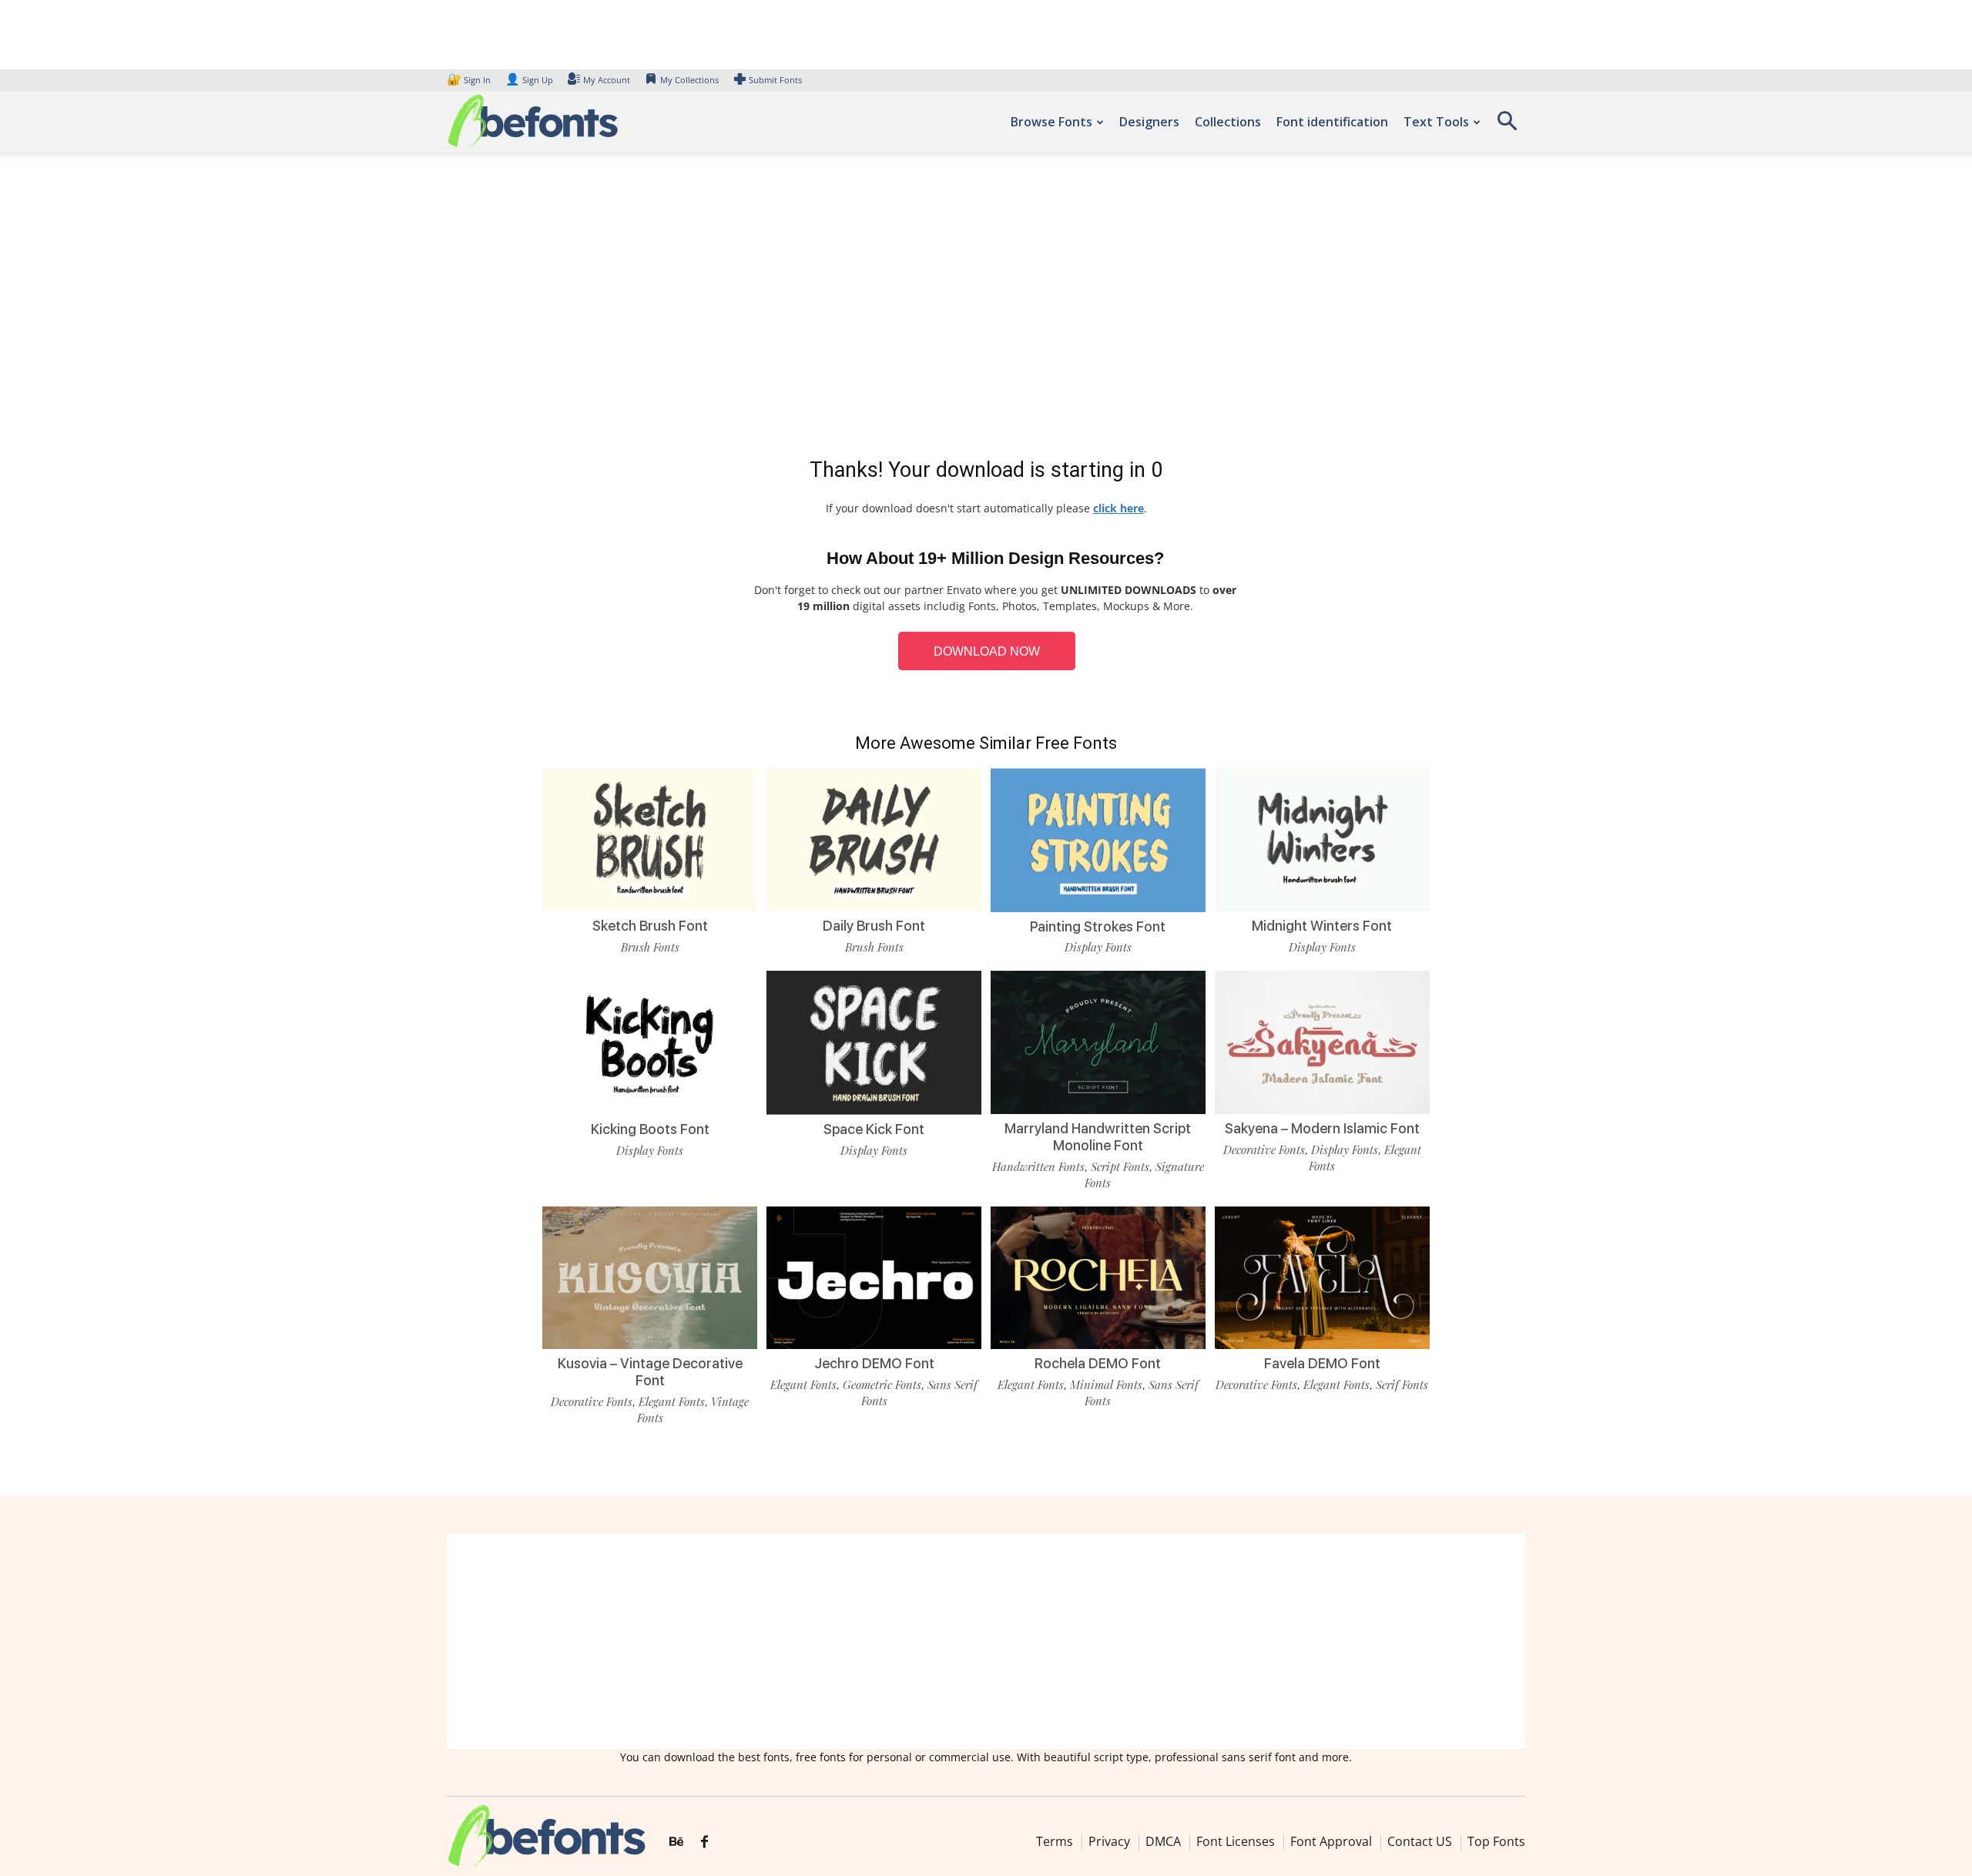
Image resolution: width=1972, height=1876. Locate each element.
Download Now (987, 651)
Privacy (1109, 1841)
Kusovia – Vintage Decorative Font (650, 1372)
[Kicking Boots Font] (650, 1041)
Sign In (470, 80)
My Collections (689, 80)
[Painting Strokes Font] (1098, 839)
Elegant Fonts (672, 1401)
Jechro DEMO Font (874, 1363)
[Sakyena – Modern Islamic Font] (1322, 1041)
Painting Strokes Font (1098, 926)
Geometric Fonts (882, 1384)
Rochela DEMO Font (1098, 1363)
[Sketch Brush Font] (650, 839)
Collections (1228, 122)
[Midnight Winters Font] (1322, 839)
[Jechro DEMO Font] (874, 1276)
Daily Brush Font (874, 926)
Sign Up (529, 80)
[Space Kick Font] (874, 1041)
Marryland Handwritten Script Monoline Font (1098, 1137)
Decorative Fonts (1264, 1149)
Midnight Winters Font (1322, 926)
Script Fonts (1120, 1166)
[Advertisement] (986, 308)
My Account (607, 80)
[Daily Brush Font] (874, 839)
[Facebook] (704, 1842)
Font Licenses (1236, 1841)
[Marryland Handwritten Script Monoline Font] (1098, 1041)
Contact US (1420, 1841)
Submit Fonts (775, 80)
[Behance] (676, 1842)
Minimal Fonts (1106, 1384)
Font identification (1332, 122)
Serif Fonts (1402, 1384)
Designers (1149, 122)
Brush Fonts (650, 947)
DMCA (1163, 1841)
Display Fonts (1098, 947)
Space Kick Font (874, 1129)
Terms (1055, 1841)
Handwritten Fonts (1038, 1166)
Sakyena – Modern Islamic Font (1322, 1128)
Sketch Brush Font (650, 926)
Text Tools (1436, 122)
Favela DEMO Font (1322, 1363)
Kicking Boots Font (650, 1129)
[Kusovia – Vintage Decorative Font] (650, 1276)
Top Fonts (1496, 1841)
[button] (1507, 126)
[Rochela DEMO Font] (1098, 1276)
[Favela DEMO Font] (1322, 1276)
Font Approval (1331, 1841)
